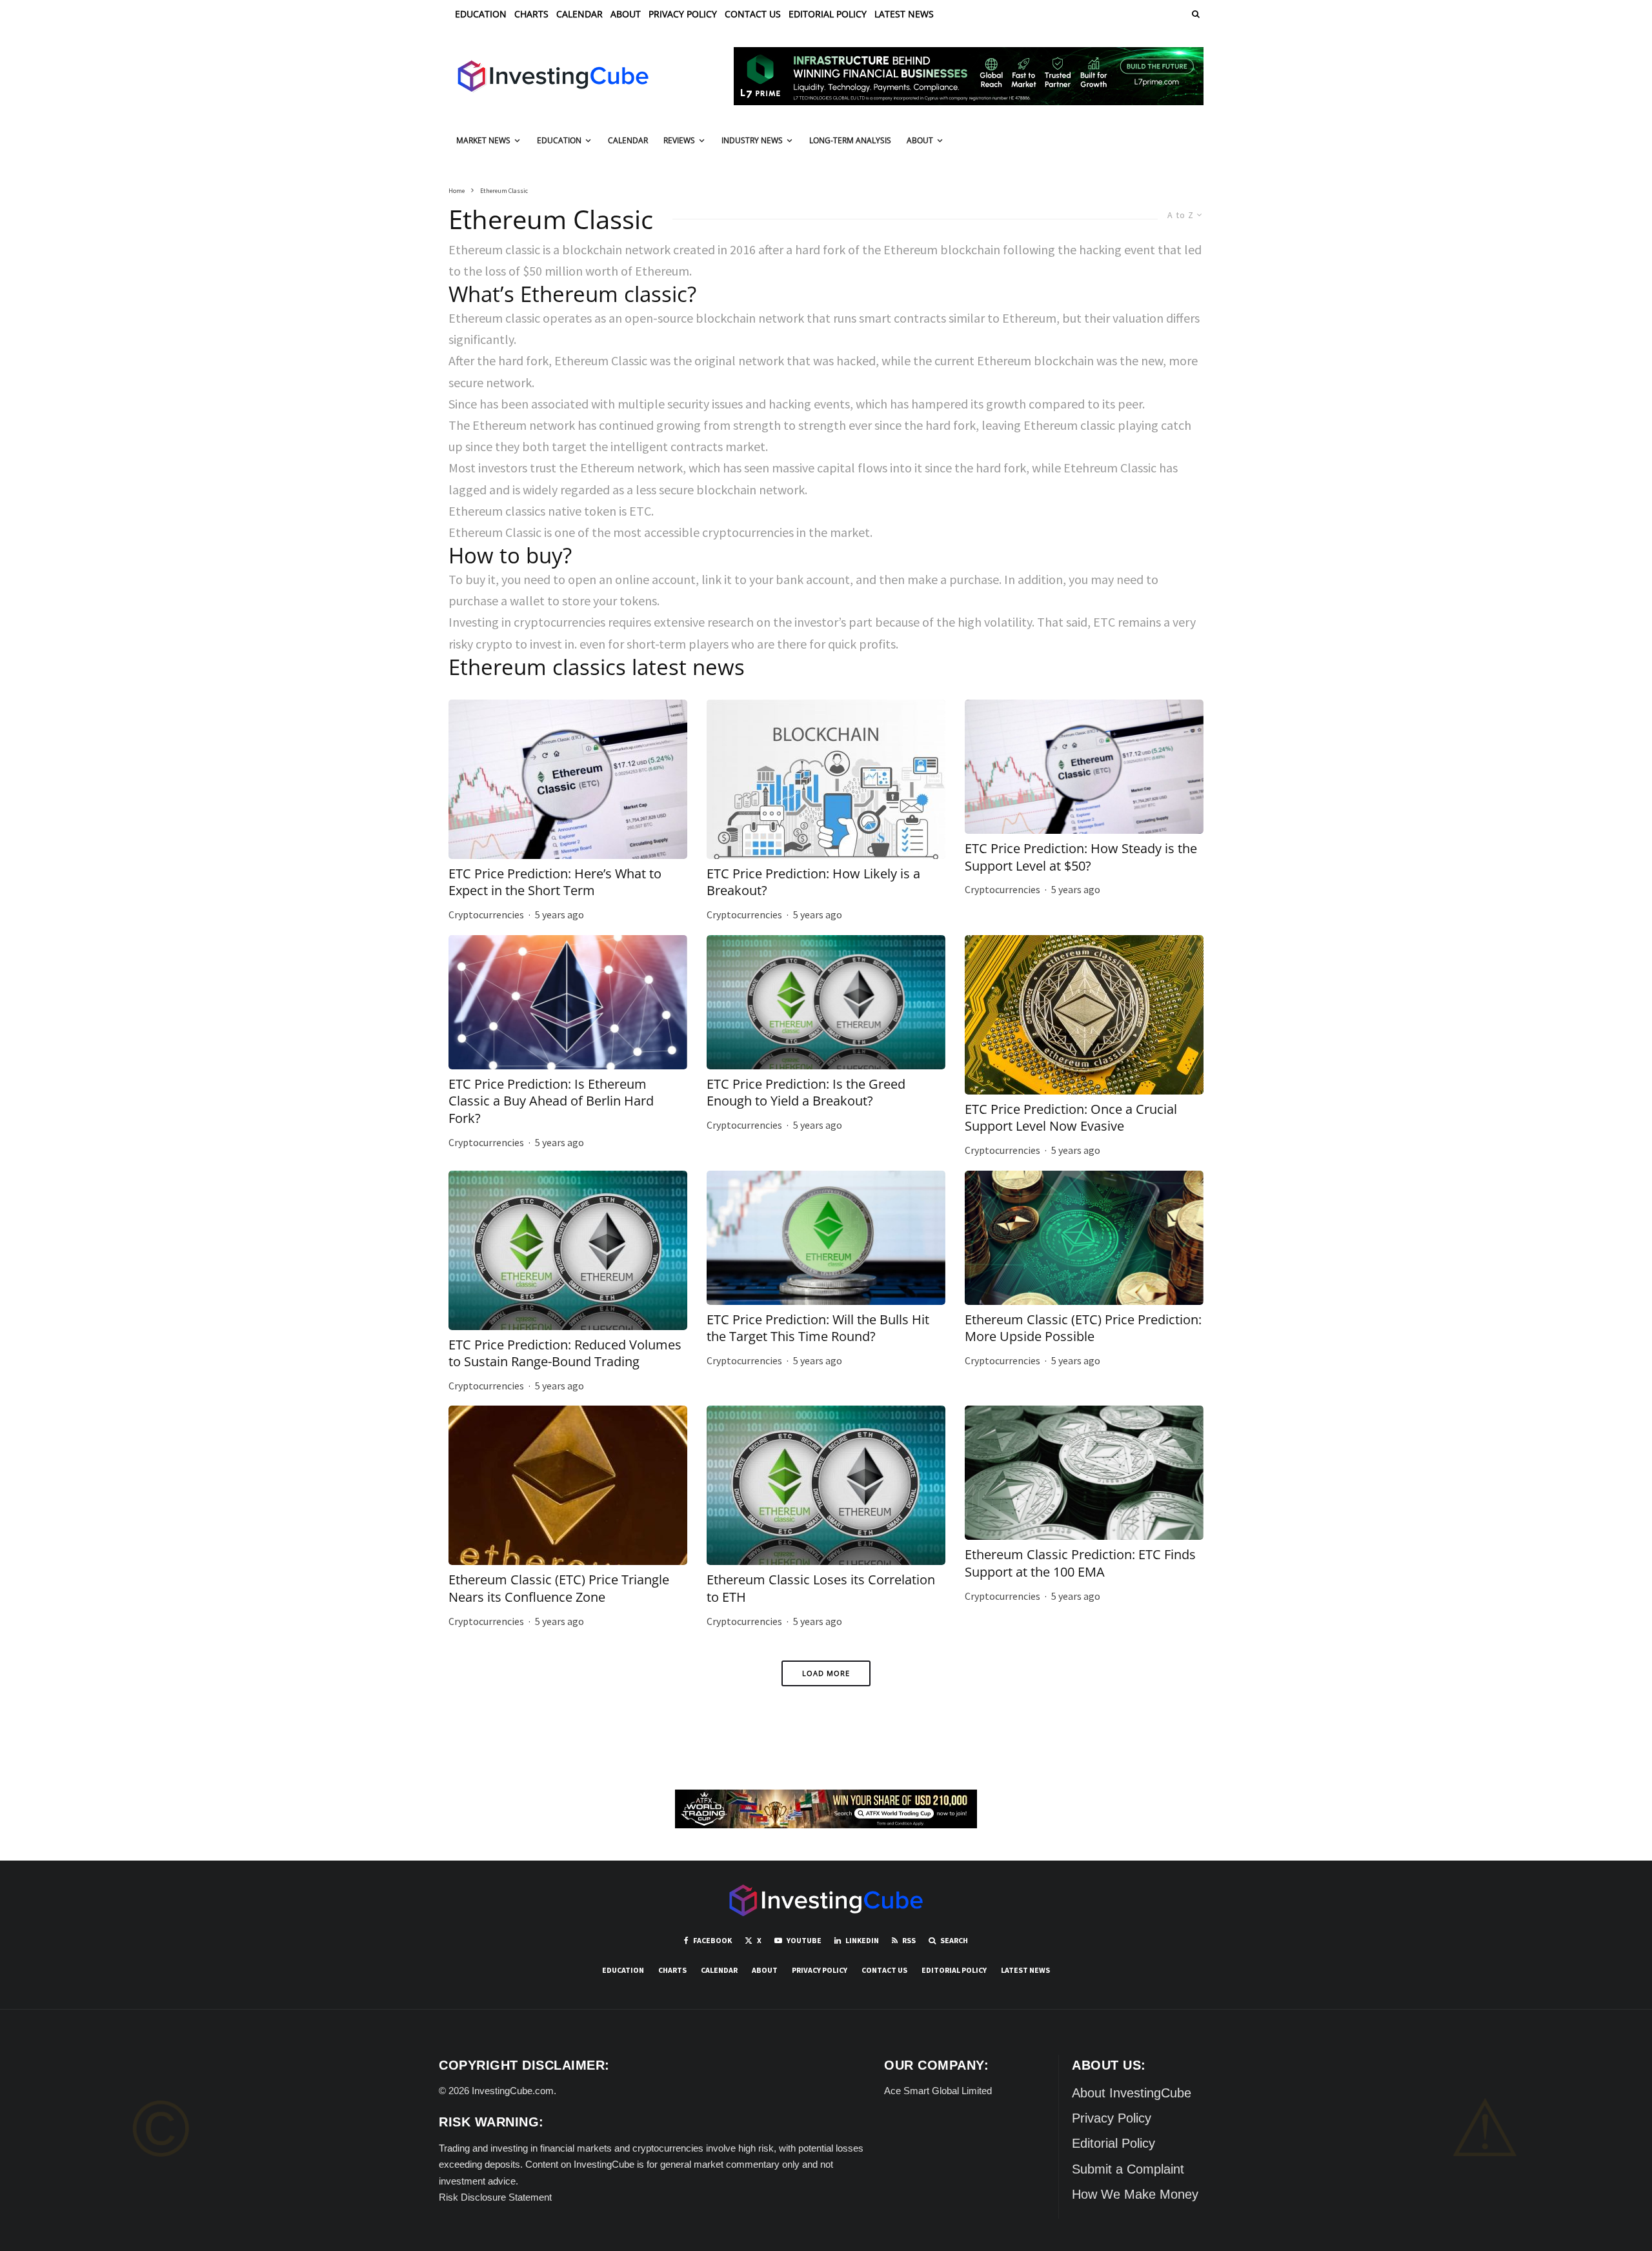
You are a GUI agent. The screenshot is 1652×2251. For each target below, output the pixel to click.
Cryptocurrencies (486, 914)
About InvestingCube (1132, 2093)
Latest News (904, 14)
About (626, 14)
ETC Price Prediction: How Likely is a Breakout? (813, 883)
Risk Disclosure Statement (495, 2197)
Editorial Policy (828, 14)
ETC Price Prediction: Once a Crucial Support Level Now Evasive (1071, 1118)
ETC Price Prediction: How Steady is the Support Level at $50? (1081, 857)
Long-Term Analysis (850, 140)
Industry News (752, 140)
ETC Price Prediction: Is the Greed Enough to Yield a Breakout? (806, 1093)
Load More (826, 1673)
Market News (483, 140)
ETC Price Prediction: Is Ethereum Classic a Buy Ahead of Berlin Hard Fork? (551, 1101)
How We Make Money (1135, 2194)
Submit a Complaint (1128, 2169)
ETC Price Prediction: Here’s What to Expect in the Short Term (555, 883)
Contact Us (753, 14)
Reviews (679, 140)
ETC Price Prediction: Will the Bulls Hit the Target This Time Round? (818, 1328)
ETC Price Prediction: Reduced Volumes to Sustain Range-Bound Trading (565, 1354)
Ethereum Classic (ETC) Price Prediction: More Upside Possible (1083, 1328)
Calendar (579, 14)
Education (481, 14)
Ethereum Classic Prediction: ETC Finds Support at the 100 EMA (1080, 1563)
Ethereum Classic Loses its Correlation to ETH (821, 1589)
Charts (531, 14)
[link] (1194, 14)
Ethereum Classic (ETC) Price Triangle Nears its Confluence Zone (559, 1589)
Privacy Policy (683, 14)
